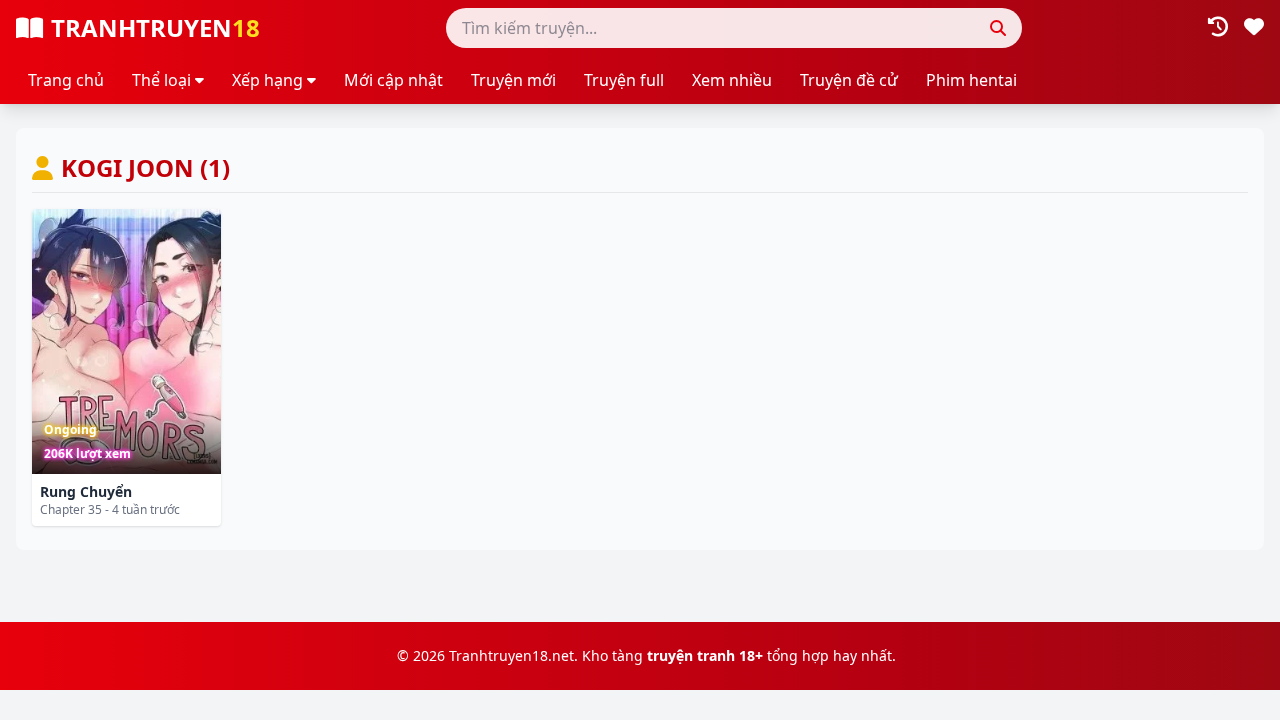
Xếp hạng (267, 80)
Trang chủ (66, 80)
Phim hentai (971, 80)
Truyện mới (513, 80)
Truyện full (624, 80)
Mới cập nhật (393, 80)
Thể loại (161, 80)
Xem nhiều (732, 80)
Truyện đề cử (849, 80)
